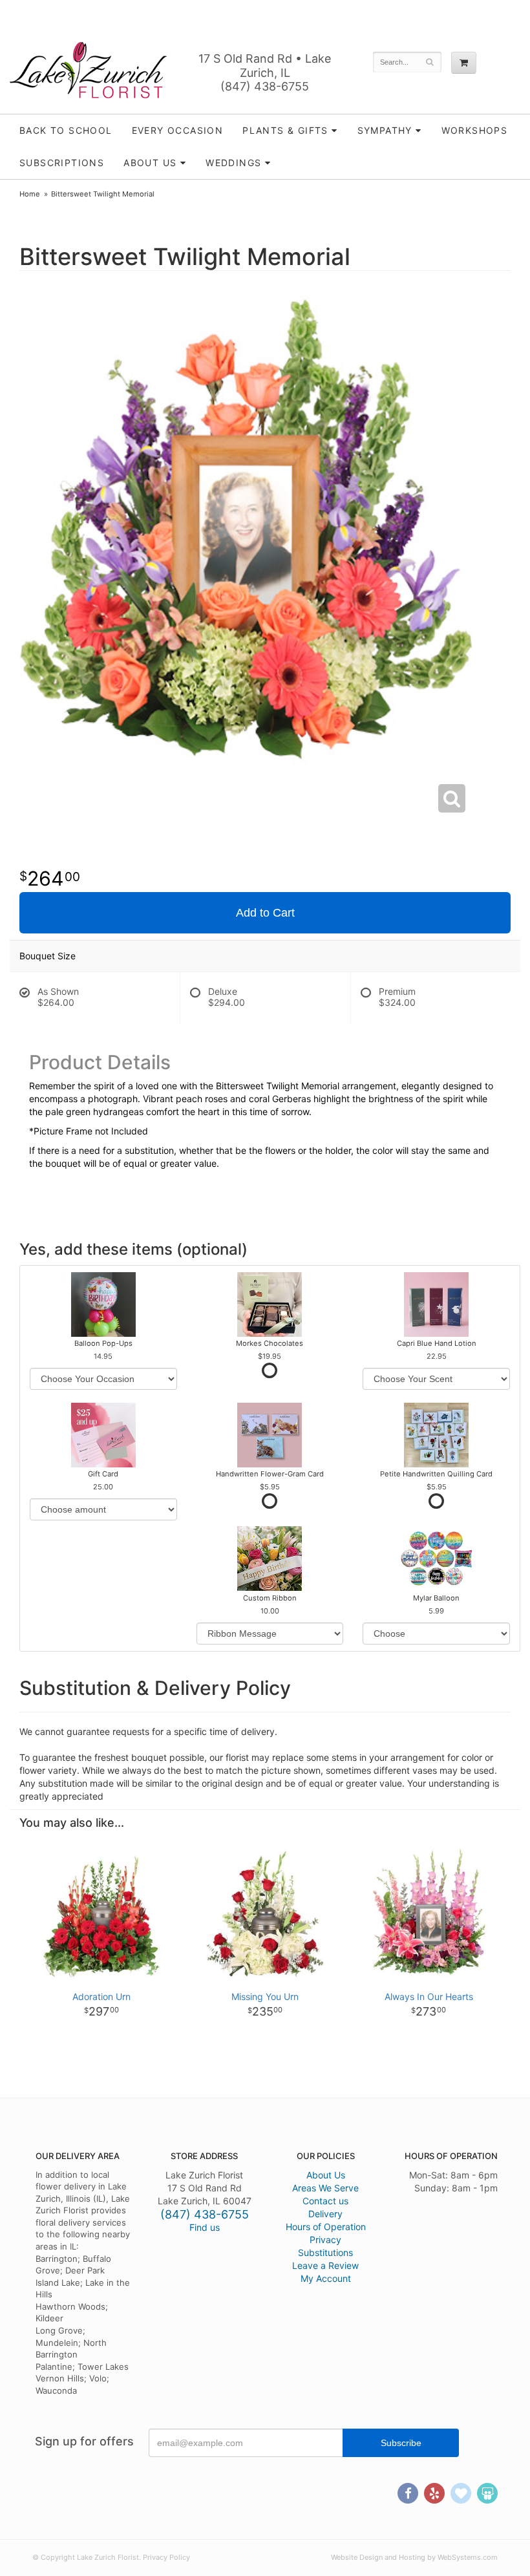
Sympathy (385, 130)
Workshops (475, 130)
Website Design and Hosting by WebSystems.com (414, 2557)
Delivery (325, 2214)
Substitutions (325, 2252)
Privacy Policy (166, 2557)
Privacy (325, 2240)
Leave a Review (325, 2265)
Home (30, 194)
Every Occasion (178, 130)
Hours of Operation (326, 2227)
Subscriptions (62, 163)
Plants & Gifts (285, 130)
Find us (205, 2227)
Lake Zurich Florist (88, 70)
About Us (326, 2175)
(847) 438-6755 (265, 86)
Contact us (325, 2201)
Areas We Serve (325, 2188)
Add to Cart (265, 913)
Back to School (66, 130)
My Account (326, 2278)
